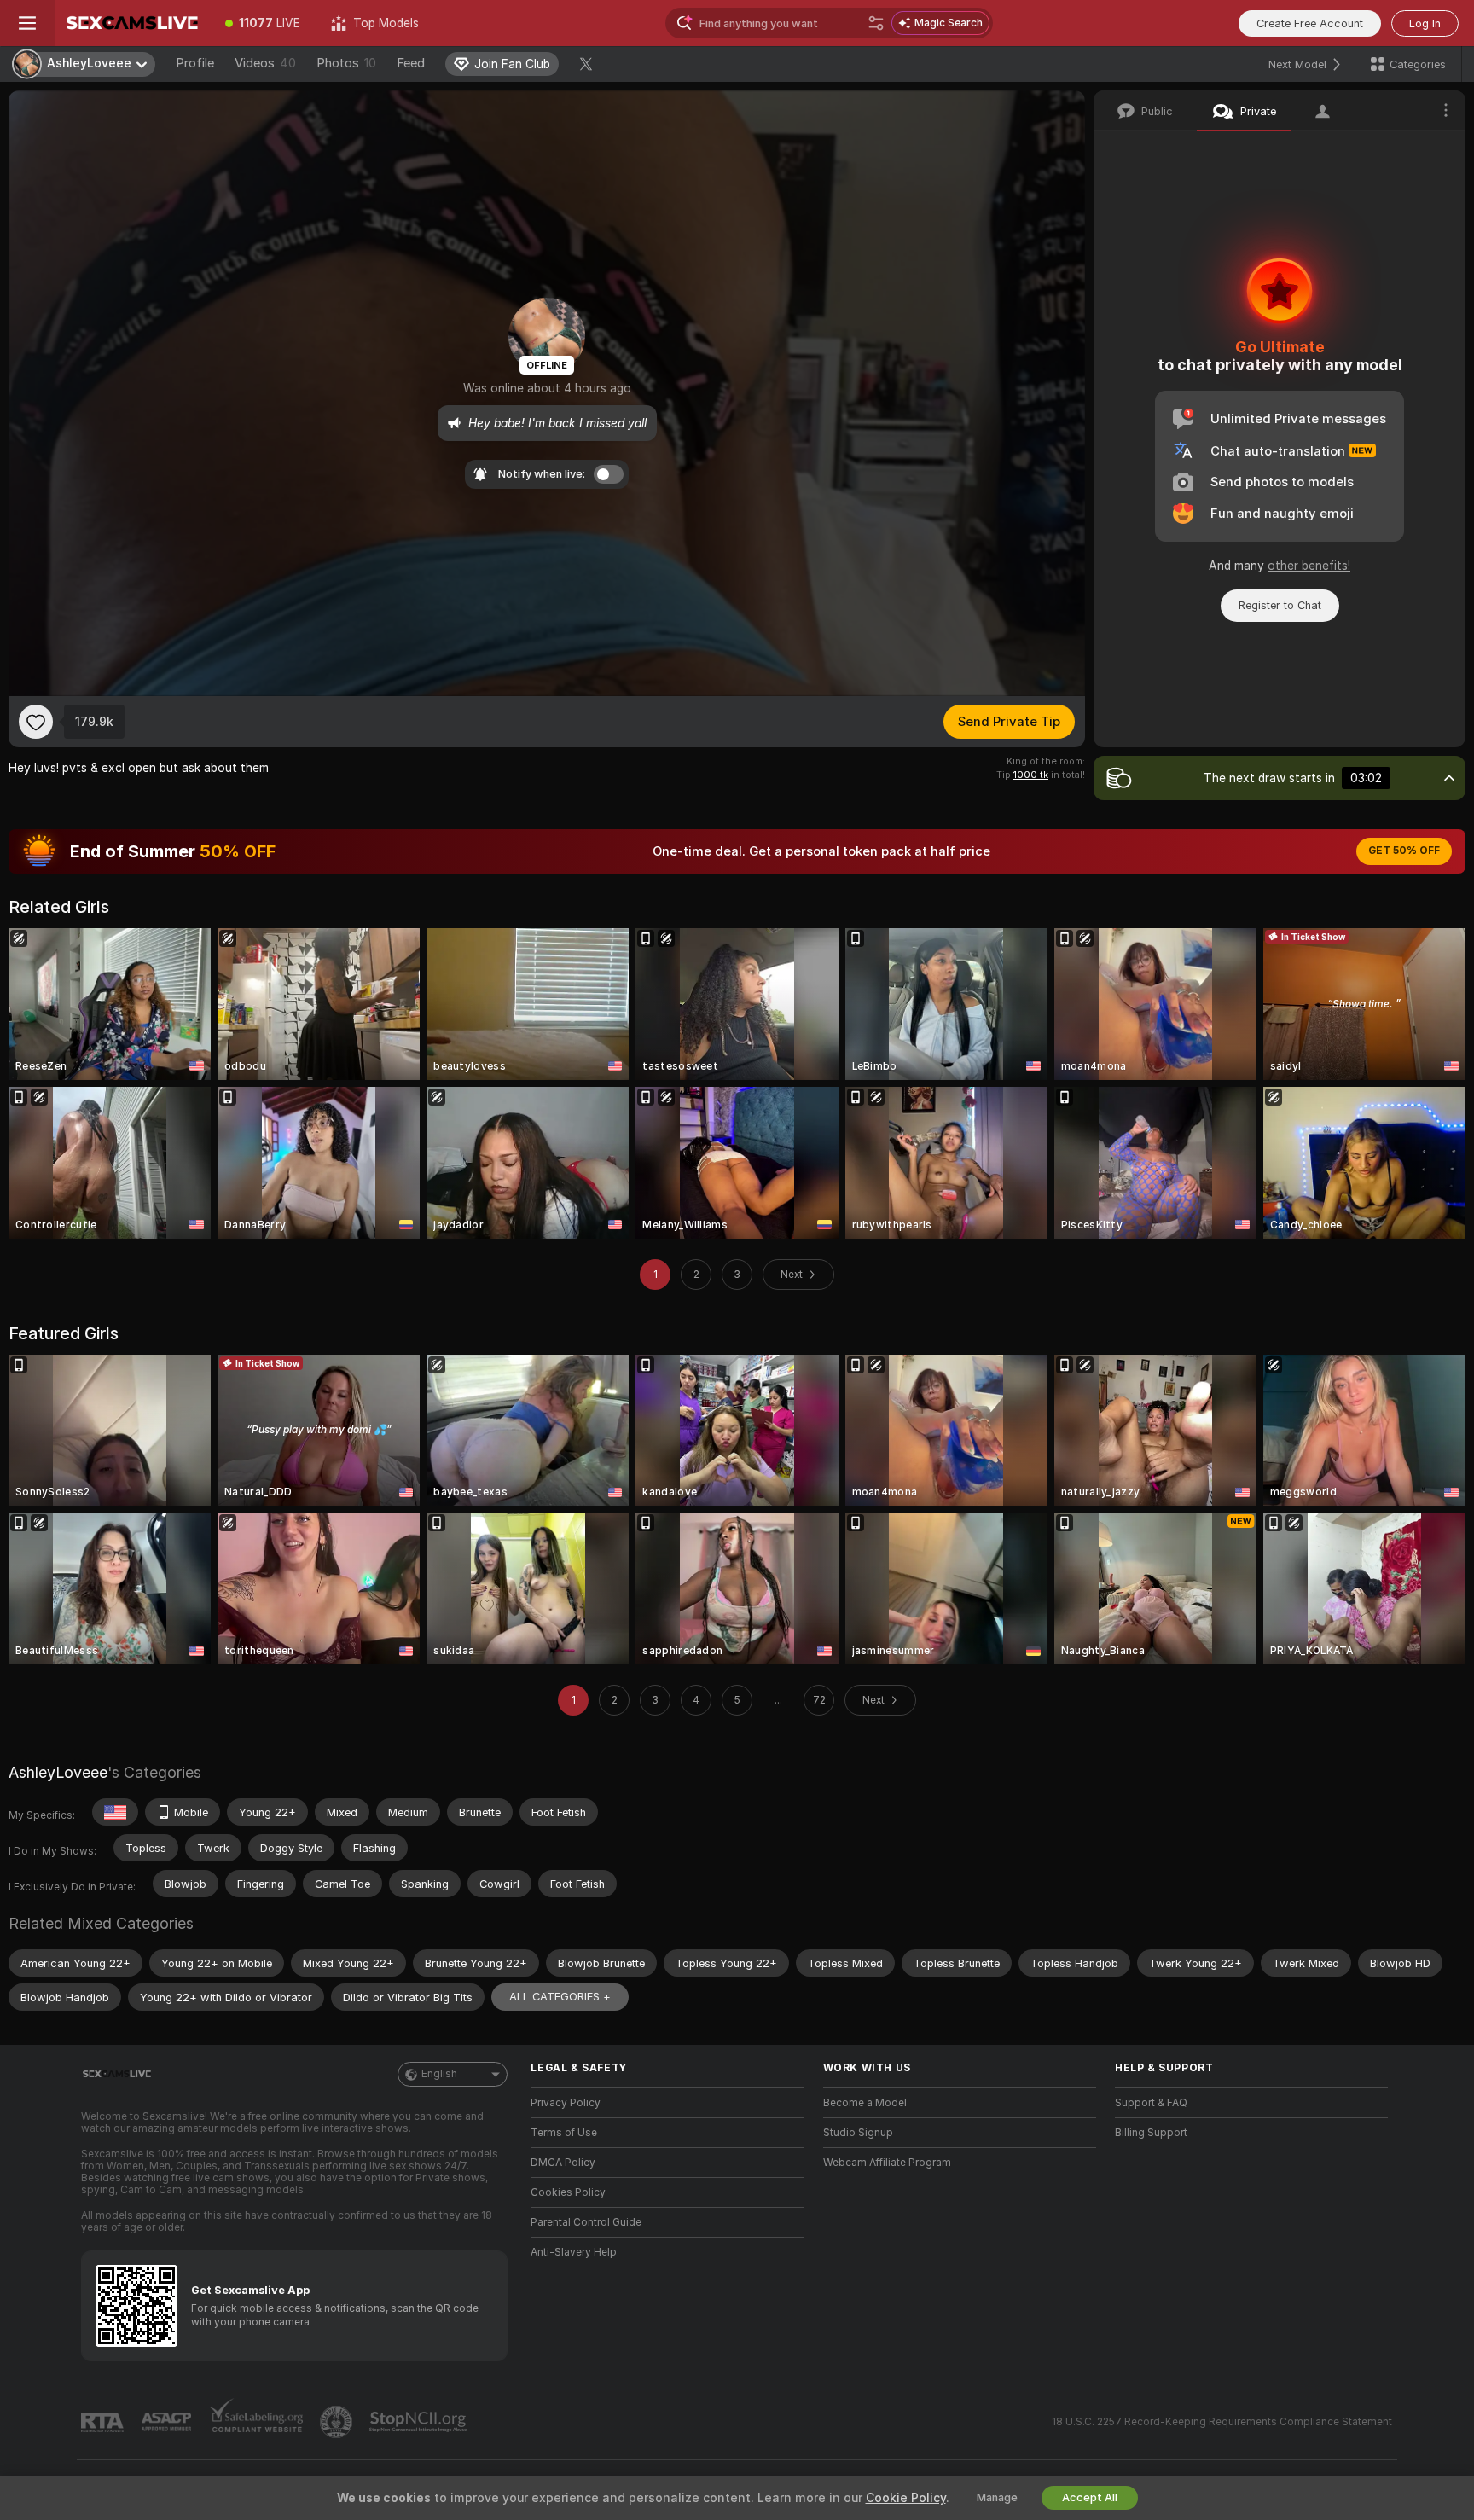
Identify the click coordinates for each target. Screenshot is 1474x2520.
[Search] (876, 23)
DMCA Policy (563, 2163)
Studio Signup (858, 2133)
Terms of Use (564, 2133)
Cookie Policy (906, 2498)
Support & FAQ (1151, 2103)
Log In (1425, 23)
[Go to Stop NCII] (420, 2422)
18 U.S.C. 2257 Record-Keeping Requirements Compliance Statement (1222, 2422)
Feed (411, 63)
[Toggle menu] (27, 23)
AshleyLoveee (58, 1772)
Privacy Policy (566, 2103)
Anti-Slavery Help (574, 2252)
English (439, 2074)
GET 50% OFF (1404, 851)
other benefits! (1309, 566)
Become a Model (865, 2103)
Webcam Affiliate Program (887, 2163)
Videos (265, 63)
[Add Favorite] (36, 722)
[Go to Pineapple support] (338, 2422)
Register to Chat (1280, 605)
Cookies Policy (568, 2192)
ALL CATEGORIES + (560, 1997)
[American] (115, 1812)
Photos (346, 63)
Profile (195, 63)
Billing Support (1151, 2133)
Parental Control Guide (586, 2222)
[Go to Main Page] (132, 23)
